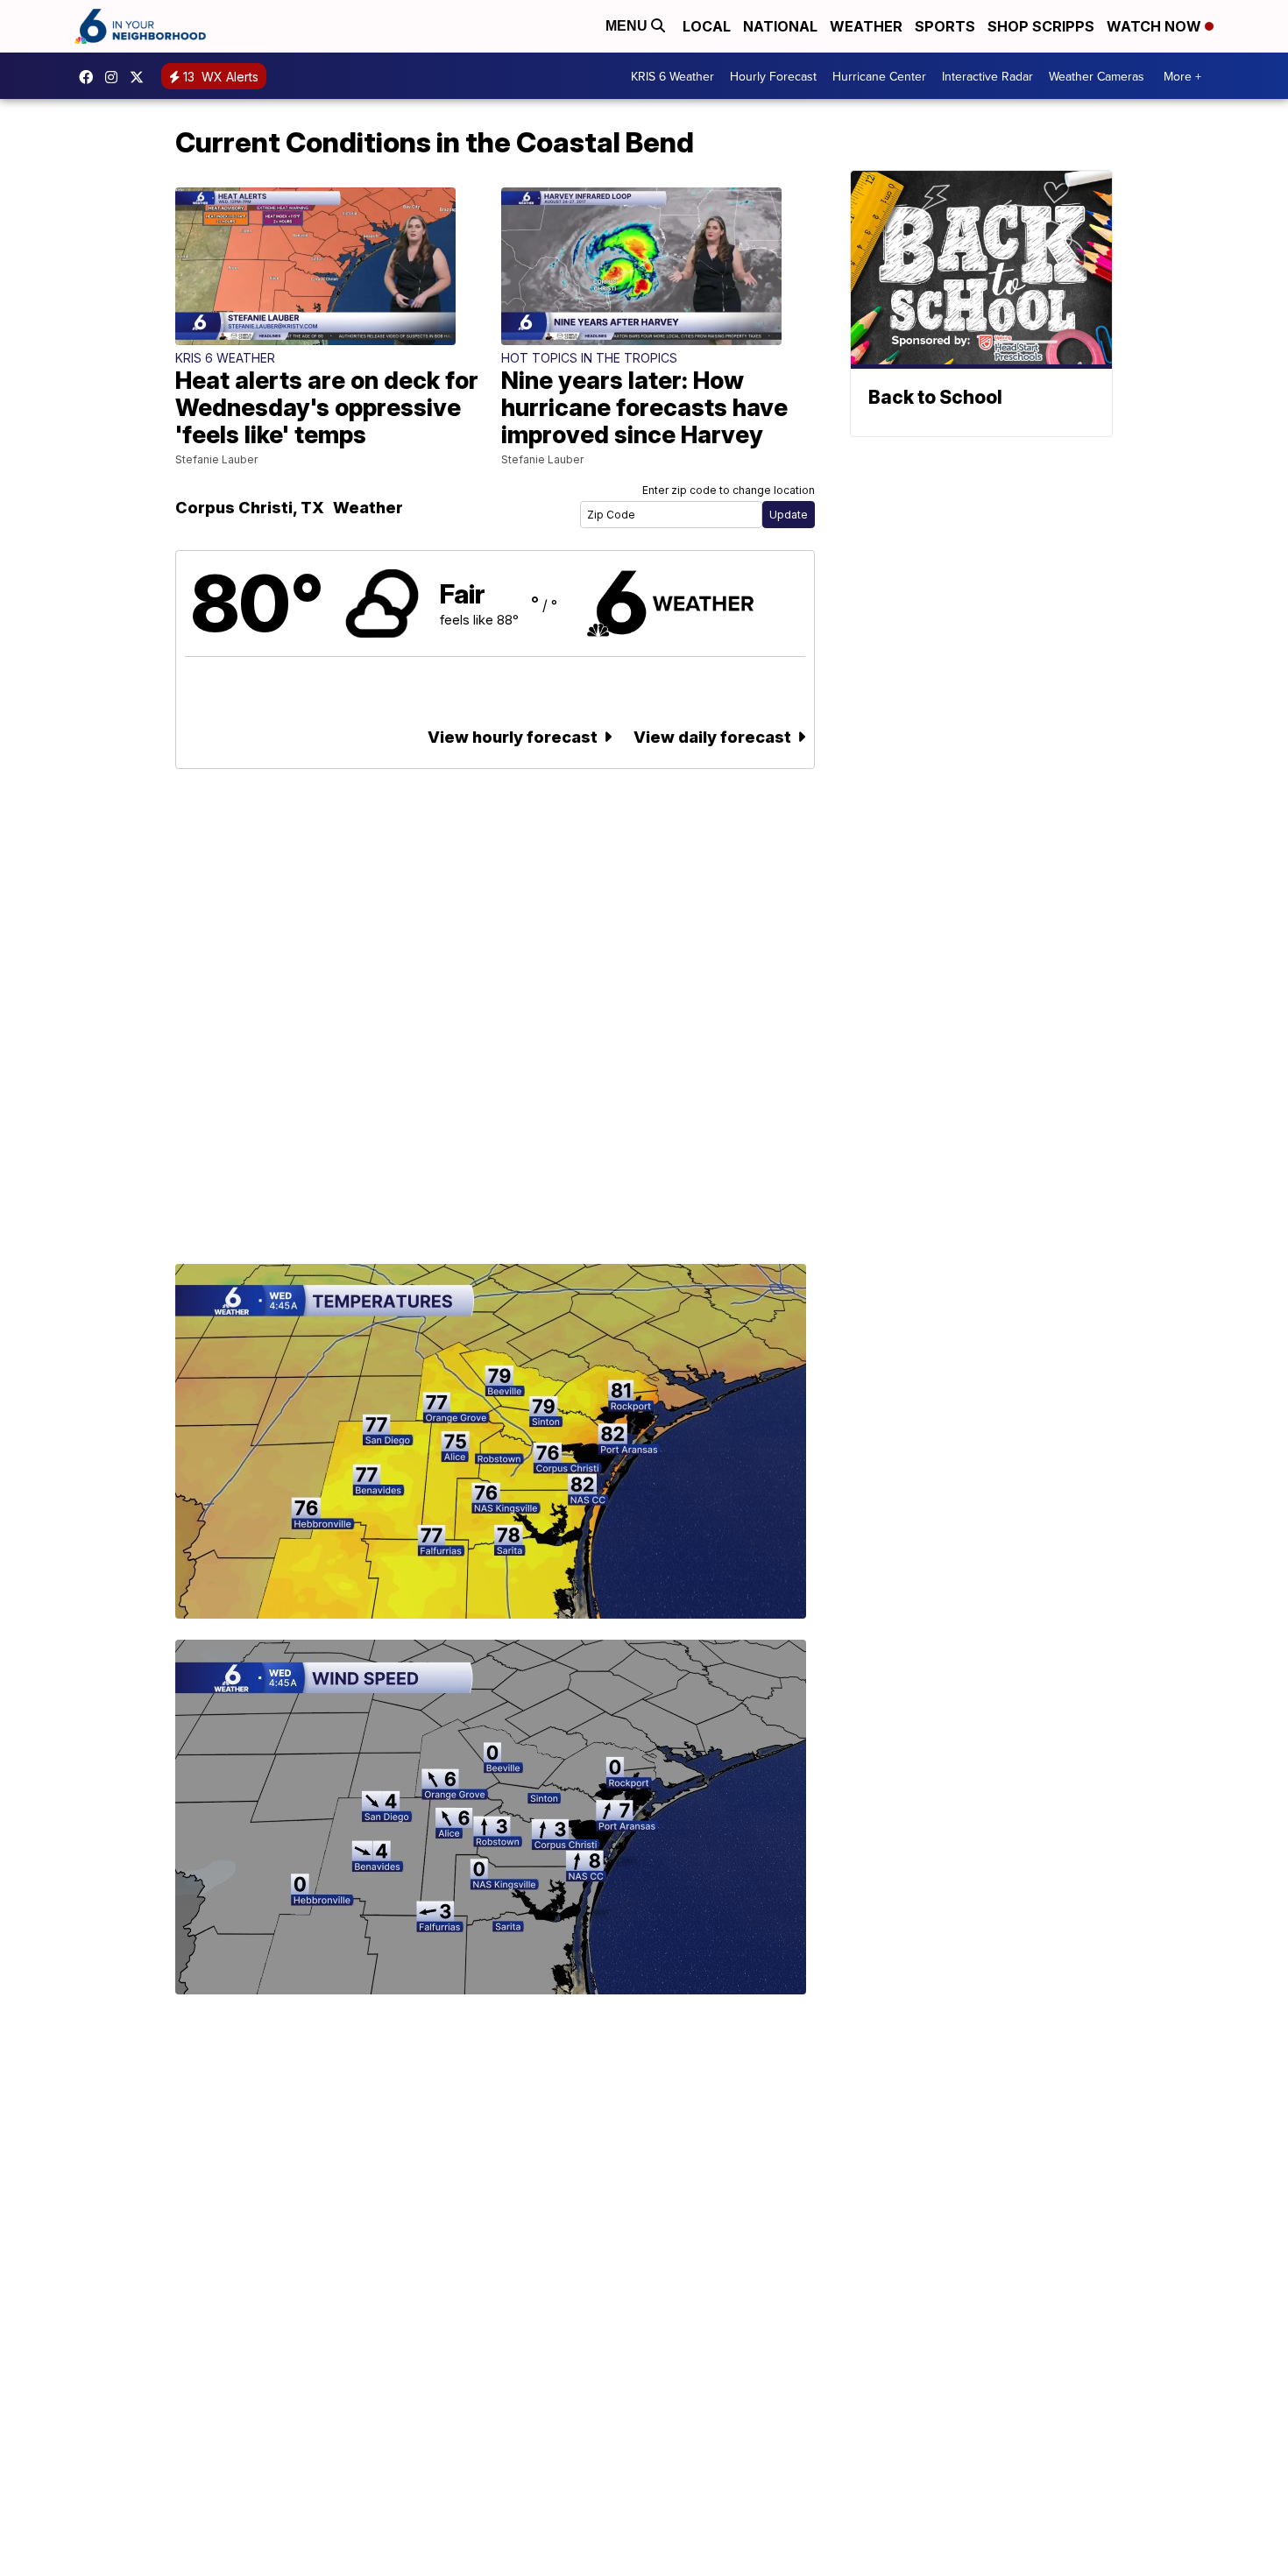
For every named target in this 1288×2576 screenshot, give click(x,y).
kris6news (116, 77)
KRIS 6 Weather (672, 76)
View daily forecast (714, 737)
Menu (628, 26)
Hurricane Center (879, 76)
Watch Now (1156, 26)
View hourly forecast (514, 737)
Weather (866, 26)
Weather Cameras (1097, 76)
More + (1182, 76)
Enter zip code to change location (729, 490)
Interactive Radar (987, 76)
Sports (945, 26)
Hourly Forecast (773, 76)
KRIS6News (90, 77)
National (780, 26)
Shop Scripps (1041, 26)
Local (707, 26)
